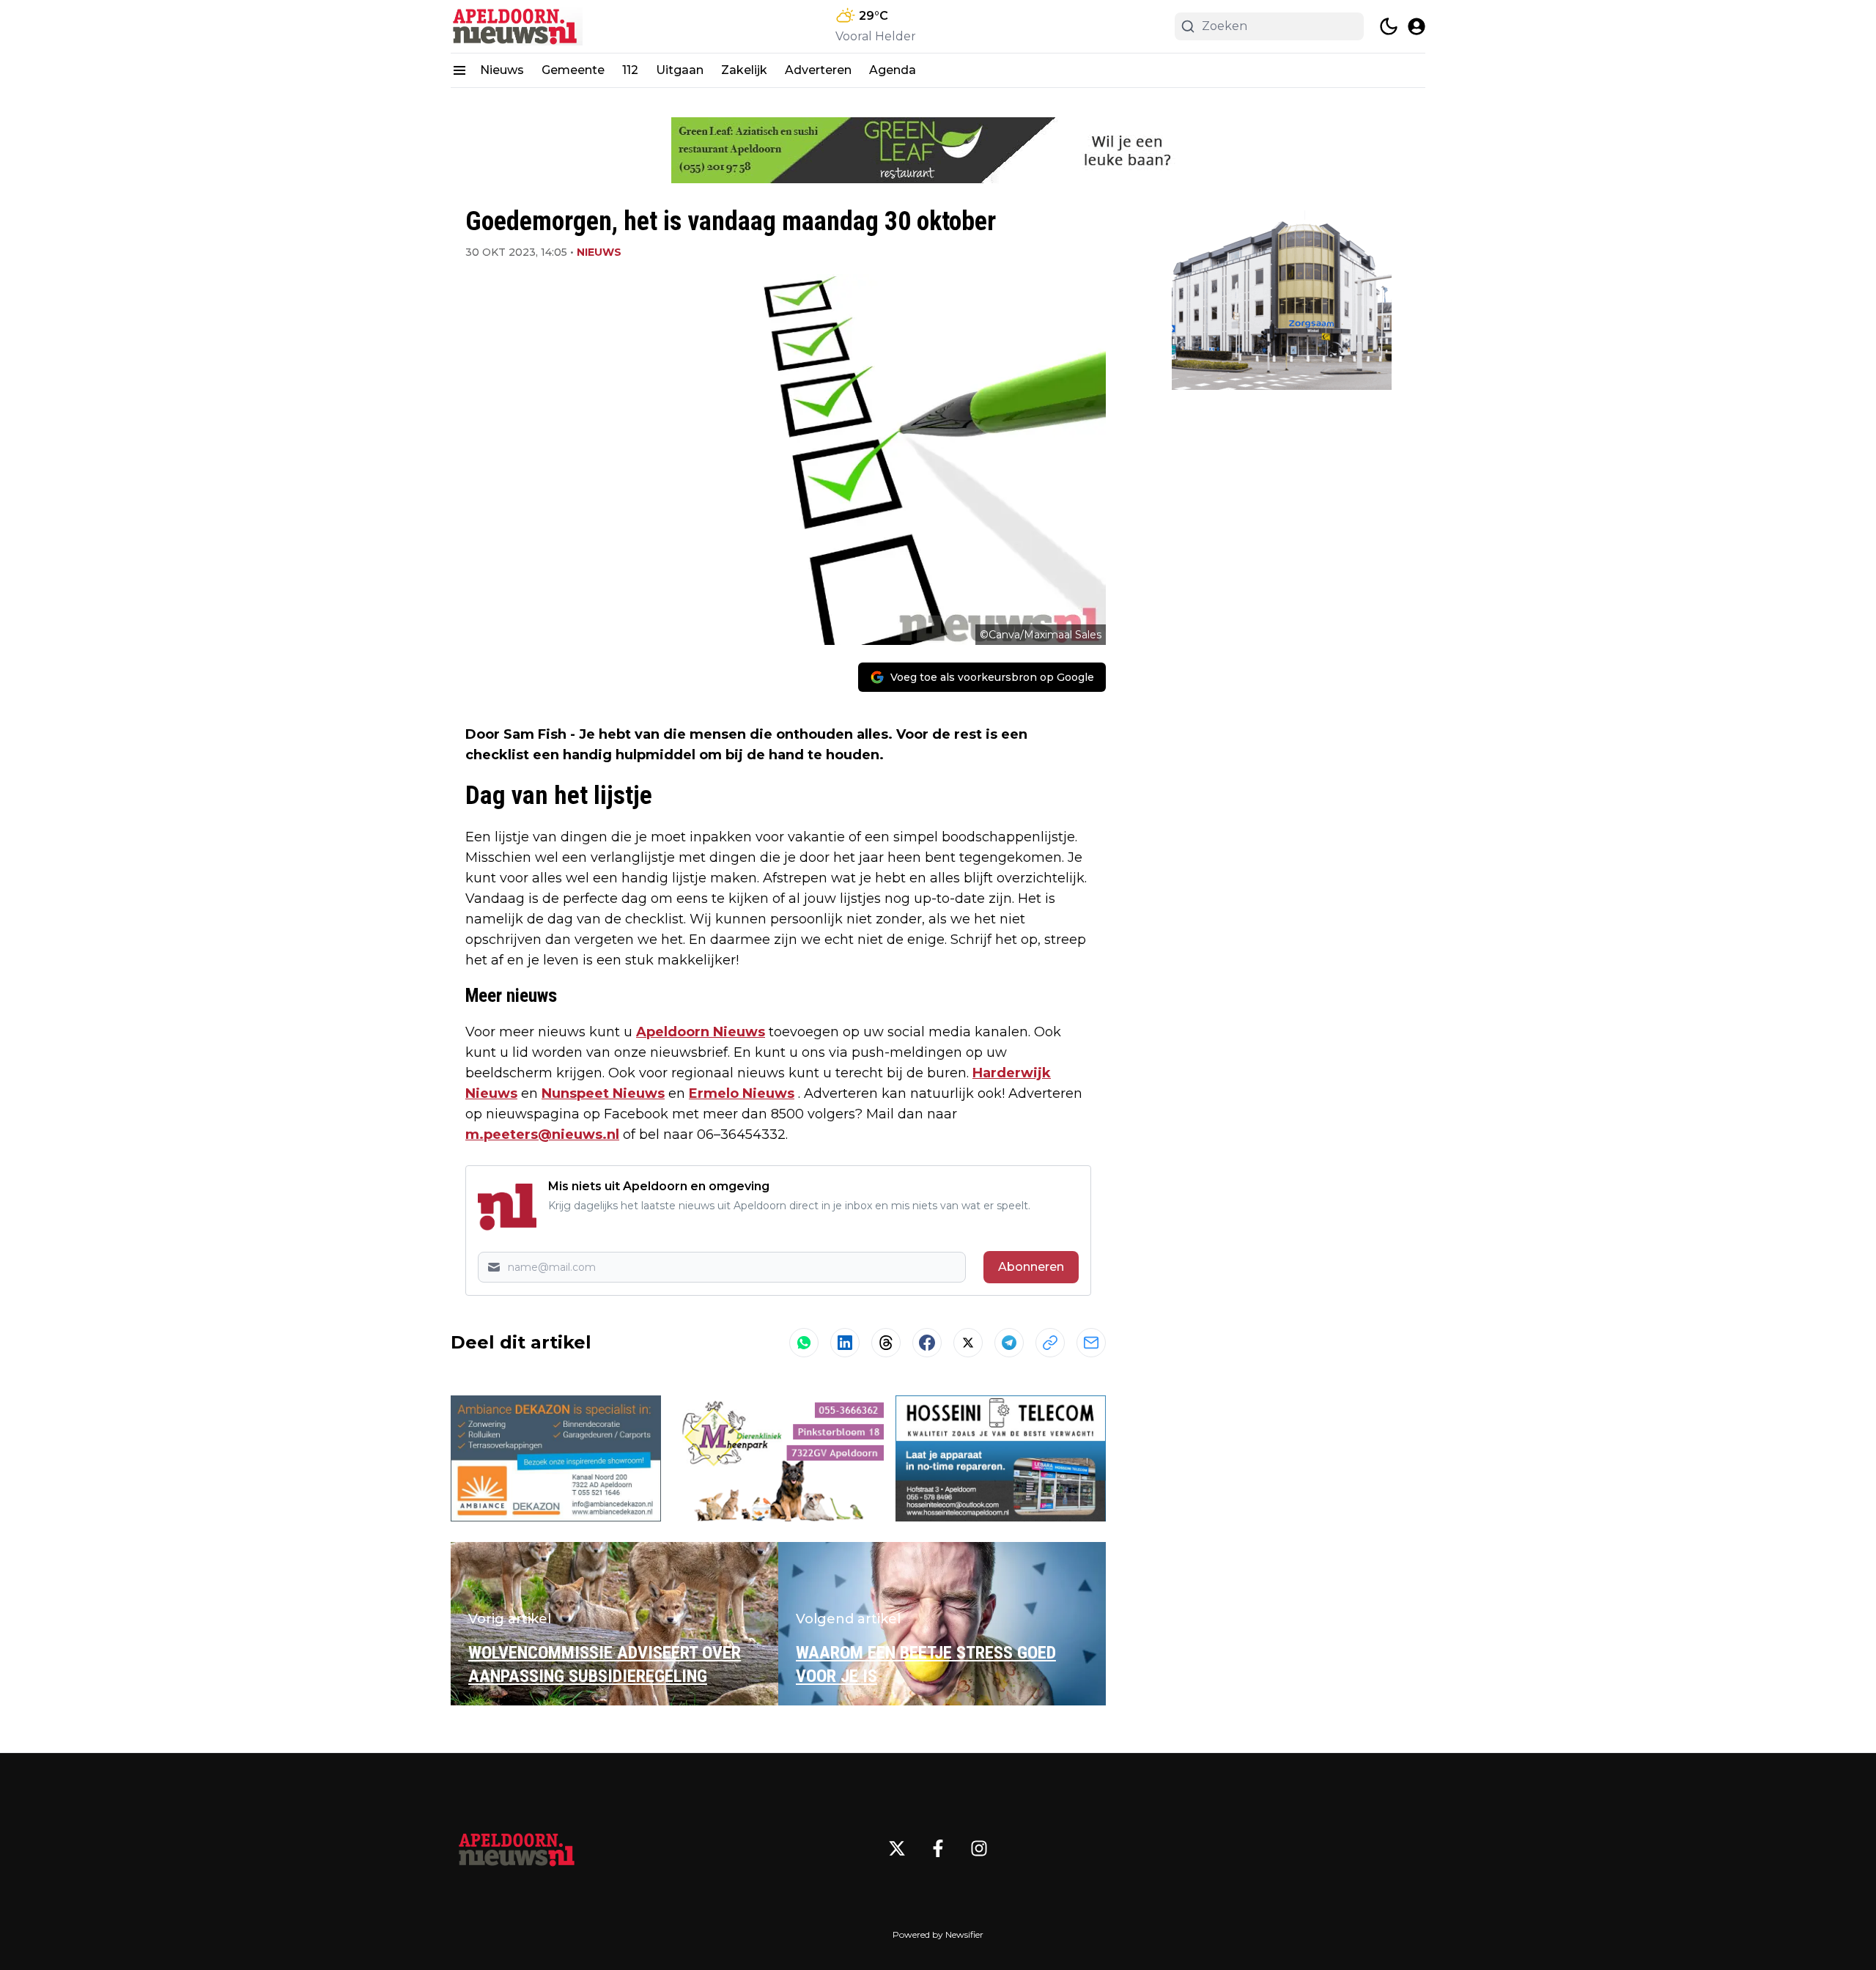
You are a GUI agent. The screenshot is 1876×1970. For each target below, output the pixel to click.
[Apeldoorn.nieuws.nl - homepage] (517, 26)
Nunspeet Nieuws (603, 1093)
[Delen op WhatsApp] (804, 1343)
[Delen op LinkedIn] (845, 1343)
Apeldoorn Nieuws (701, 1032)
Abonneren (1031, 1267)
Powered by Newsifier (938, 1934)
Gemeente (573, 70)
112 (630, 70)
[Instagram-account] (979, 1848)
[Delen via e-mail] (1091, 1343)
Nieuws (502, 70)
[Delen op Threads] (886, 1343)
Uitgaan (680, 70)
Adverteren (818, 70)
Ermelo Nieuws (742, 1093)
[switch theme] (1389, 26)
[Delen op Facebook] (927, 1343)
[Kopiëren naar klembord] (1050, 1343)
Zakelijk (744, 70)
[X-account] (897, 1848)
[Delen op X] (968, 1343)
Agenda (893, 70)
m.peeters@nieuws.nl (542, 1135)
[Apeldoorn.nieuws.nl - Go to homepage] (517, 1848)
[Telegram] (1009, 1343)
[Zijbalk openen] (459, 70)
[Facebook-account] (938, 1848)
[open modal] (1417, 26)
